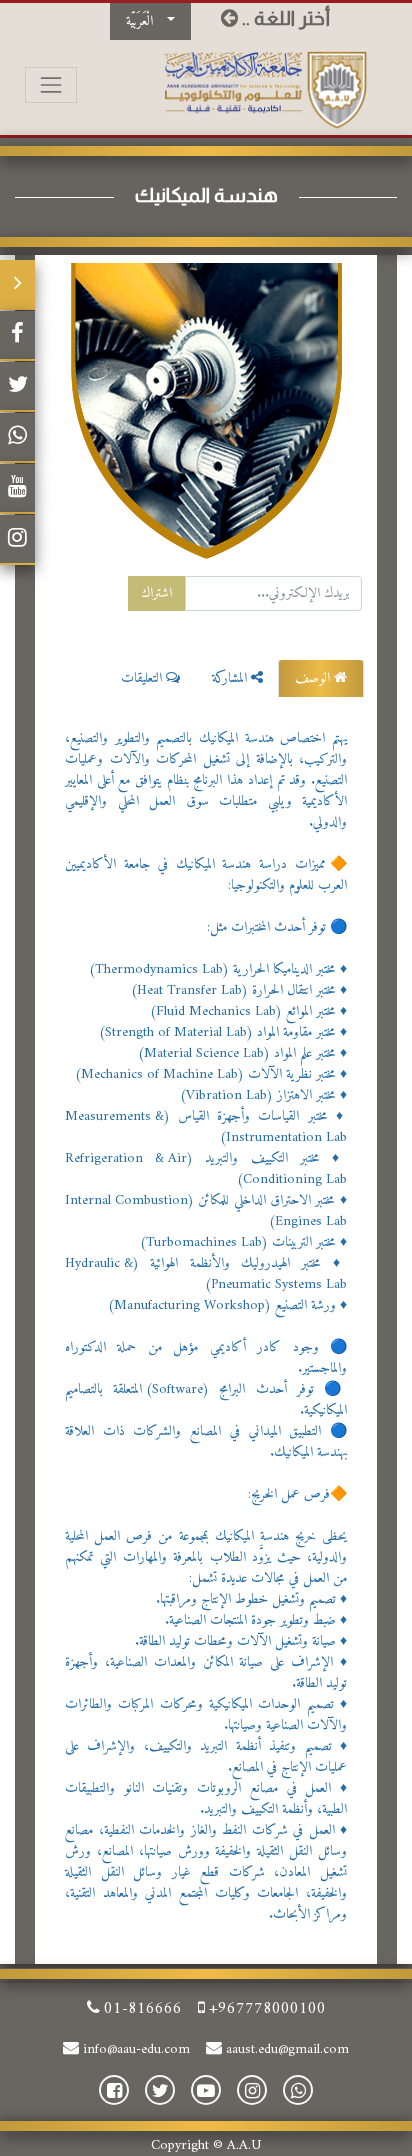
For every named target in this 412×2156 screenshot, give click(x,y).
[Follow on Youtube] (17, 489)
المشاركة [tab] (231, 678)
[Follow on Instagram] (17, 540)
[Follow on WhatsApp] (17, 438)
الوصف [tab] (314, 678)
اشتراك (156, 593)
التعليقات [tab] (143, 678)
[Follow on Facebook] (17, 336)
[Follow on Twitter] (17, 387)
